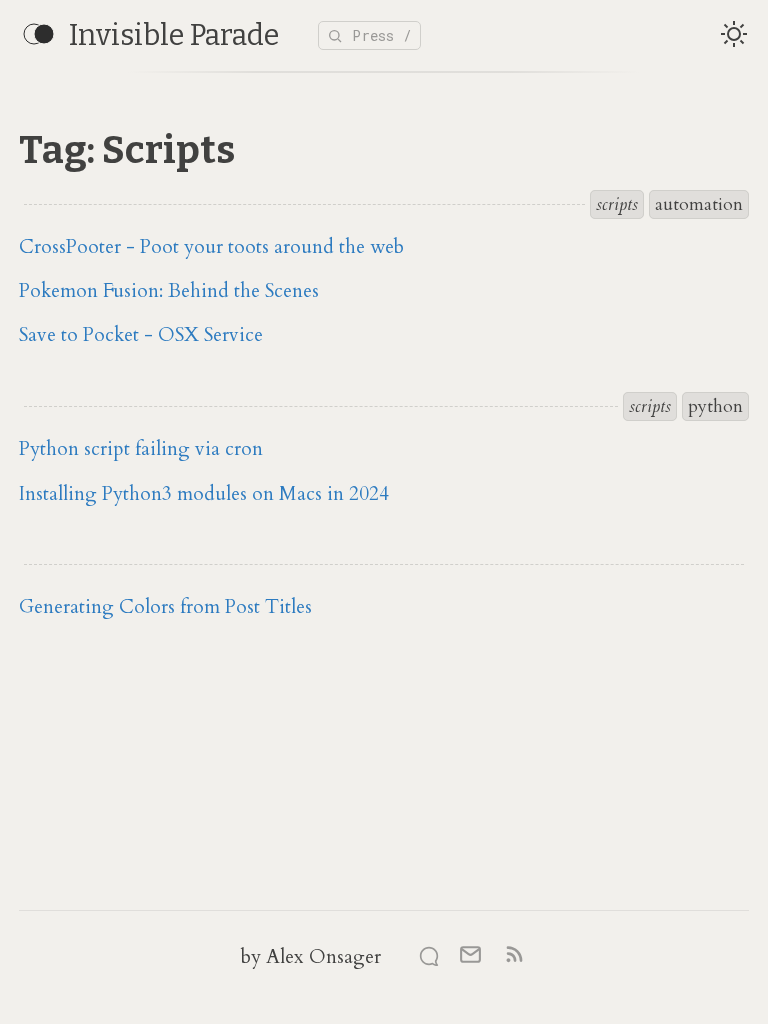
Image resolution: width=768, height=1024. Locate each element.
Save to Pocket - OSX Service (141, 335)
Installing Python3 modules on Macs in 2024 (204, 494)
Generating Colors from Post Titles (165, 607)
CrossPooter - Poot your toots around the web (211, 247)
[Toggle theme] (734, 35)
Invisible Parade (174, 35)
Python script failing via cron (141, 449)
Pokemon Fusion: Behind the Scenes (169, 291)
